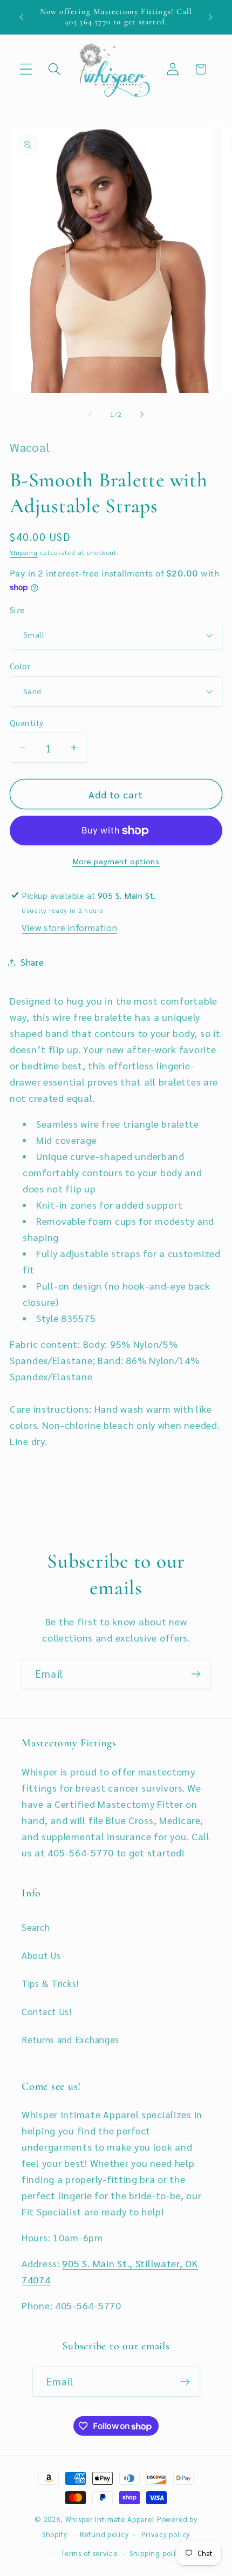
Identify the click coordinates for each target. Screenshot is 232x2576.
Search (36, 1927)
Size (18, 610)
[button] (26, 69)
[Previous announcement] (22, 17)
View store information (69, 927)
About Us (41, 1955)
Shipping (24, 552)
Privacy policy (166, 2534)
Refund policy (104, 2534)
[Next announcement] (210, 17)
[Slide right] (142, 415)
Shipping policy (156, 2553)
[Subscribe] (196, 1674)
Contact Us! (47, 2011)
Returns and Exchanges (70, 2039)
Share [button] (32, 962)
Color (20, 666)
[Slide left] (90, 415)
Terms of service (89, 2553)
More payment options (116, 861)
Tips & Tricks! (50, 1983)
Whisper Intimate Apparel (110, 2519)
